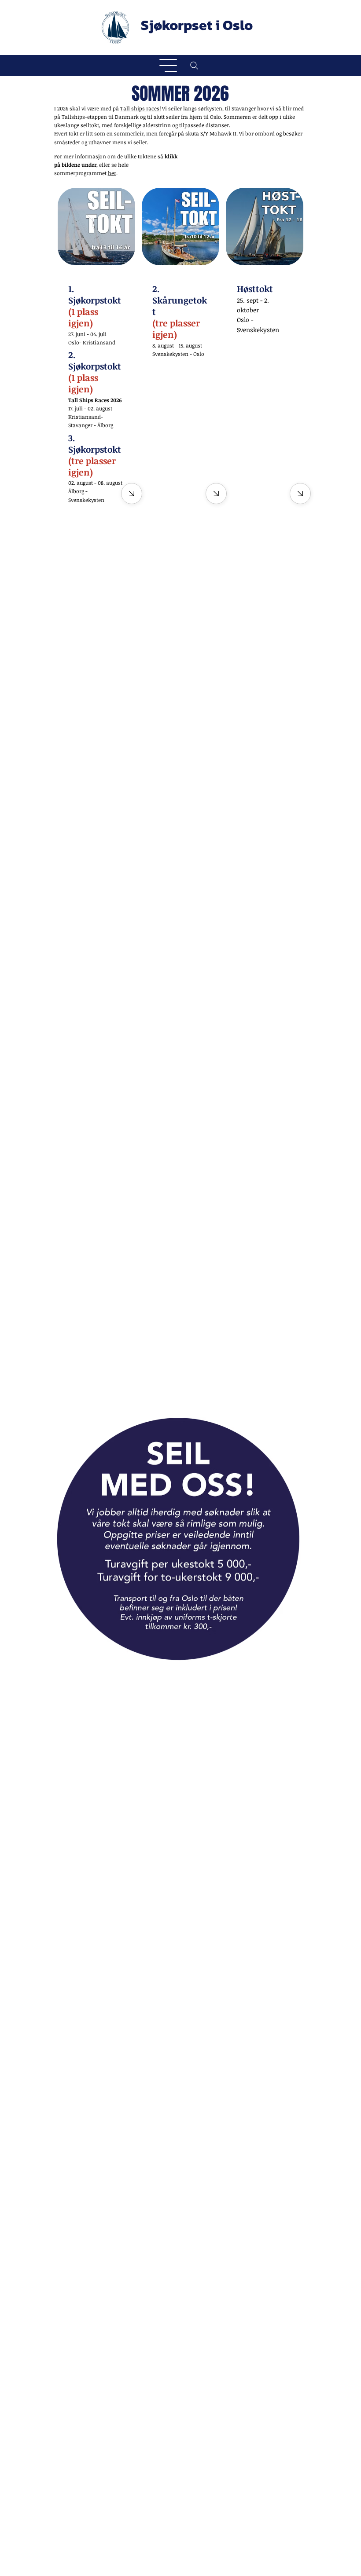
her (112, 173)
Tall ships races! (140, 108)
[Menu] (169, 66)
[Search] (194, 66)
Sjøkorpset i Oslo (197, 25)
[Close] (300, 494)
